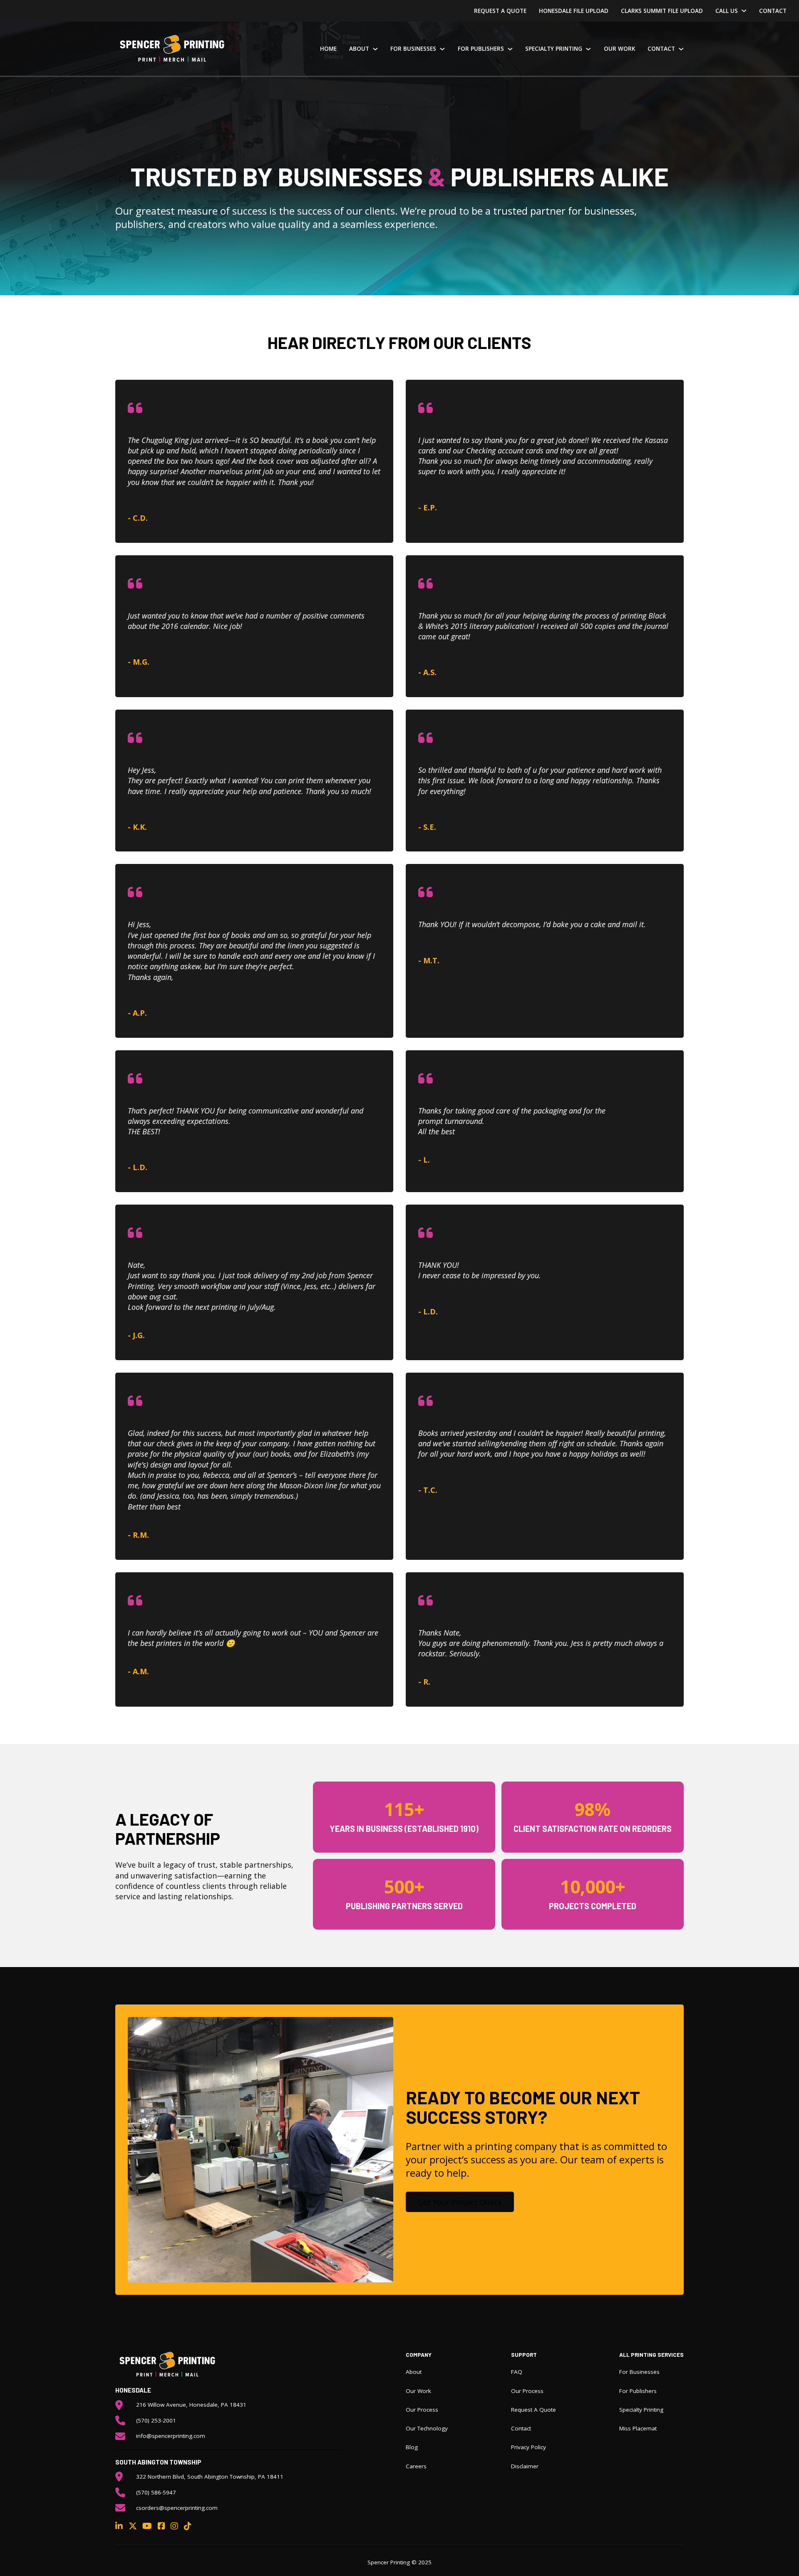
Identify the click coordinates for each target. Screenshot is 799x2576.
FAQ (517, 2372)
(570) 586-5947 (156, 2492)
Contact (773, 11)
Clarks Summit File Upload (662, 11)
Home (328, 49)
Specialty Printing (554, 49)
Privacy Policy (529, 2447)
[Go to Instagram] (174, 2526)
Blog (412, 2447)
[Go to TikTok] (188, 2526)
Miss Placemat (638, 2428)
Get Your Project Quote (460, 2202)
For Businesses (413, 49)
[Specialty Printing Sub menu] (588, 49)
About (359, 49)
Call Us (727, 11)
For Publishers (481, 49)
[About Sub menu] (375, 49)
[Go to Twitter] (133, 2526)
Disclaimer (525, 2466)
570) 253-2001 (157, 2420)
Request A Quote (500, 11)
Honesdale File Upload (574, 11)
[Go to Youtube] (147, 2526)
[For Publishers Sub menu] (510, 49)
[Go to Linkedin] (119, 2526)
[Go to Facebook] (161, 2526)
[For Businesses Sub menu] (442, 49)
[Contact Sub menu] (681, 49)
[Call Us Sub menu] (744, 11)
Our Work (619, 49)
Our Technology (427, 2428)
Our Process (422, 2410)
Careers (416, 2466)
